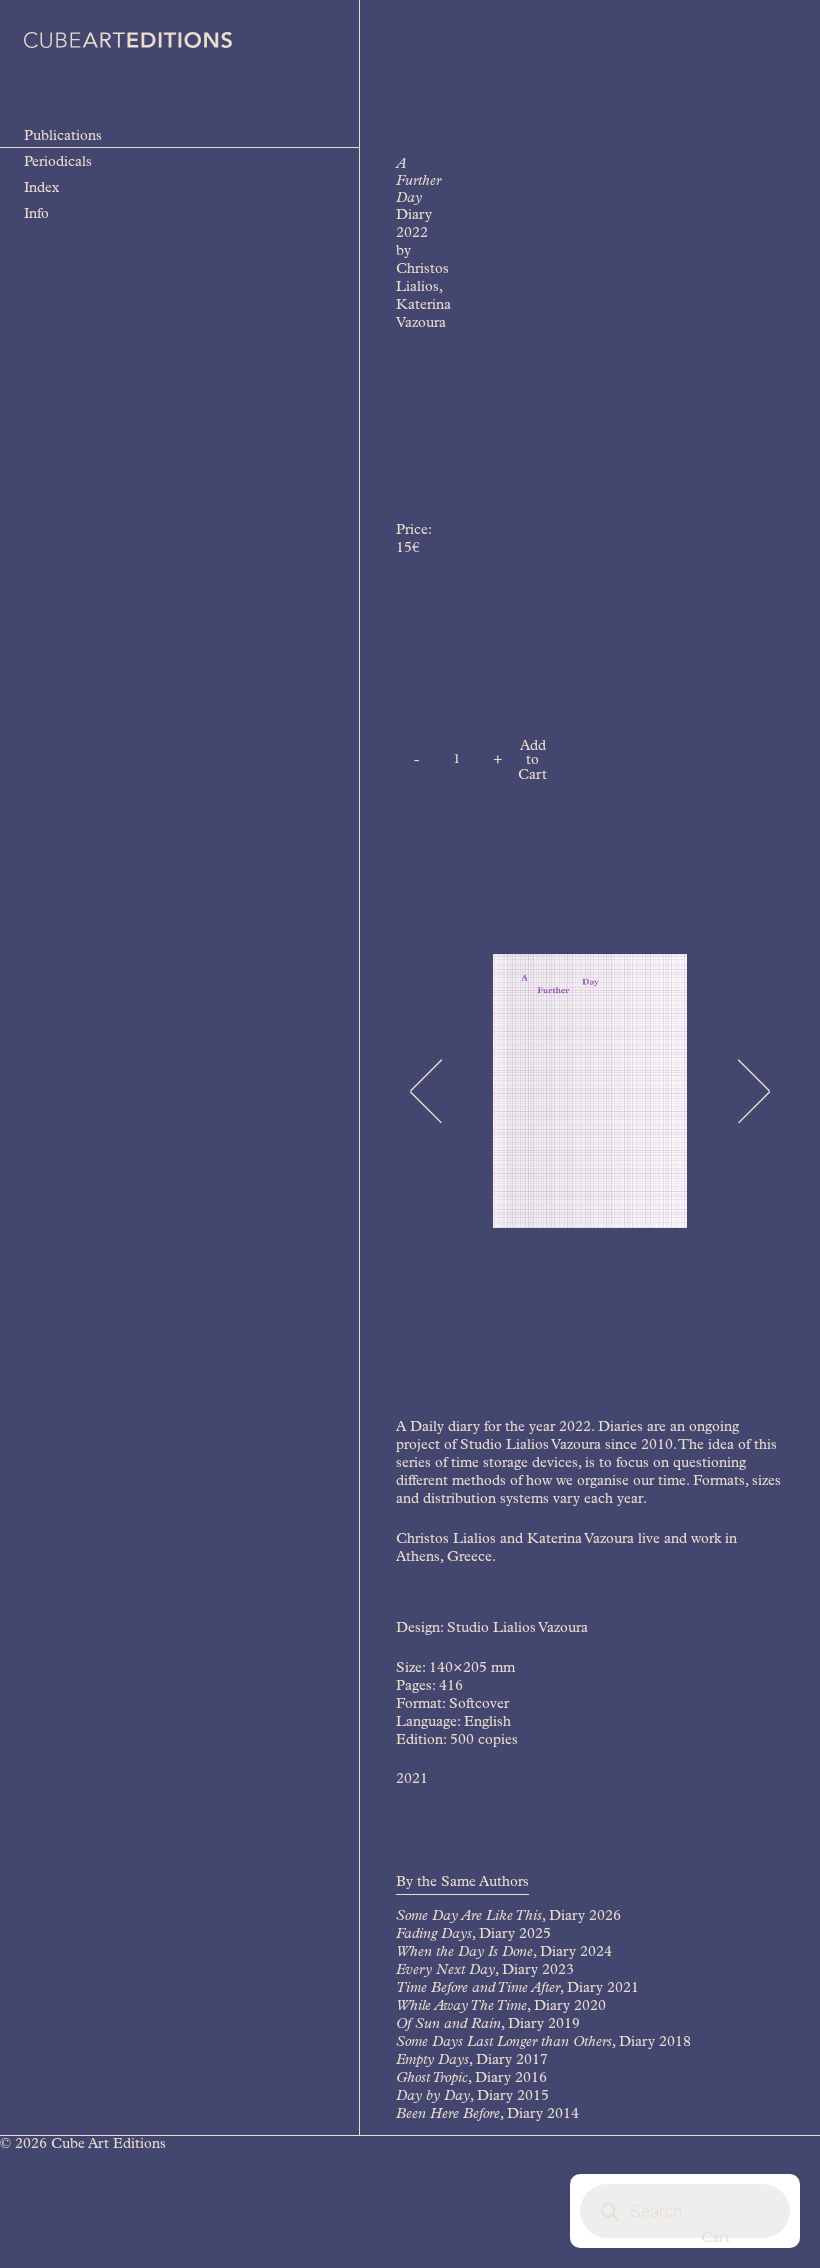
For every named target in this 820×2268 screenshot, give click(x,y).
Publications (63, 137)
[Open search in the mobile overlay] (685, 2211)
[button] (425, 1091)
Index (41, 189)
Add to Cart (532, 761)
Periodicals (58, 163)
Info (36, 215)
